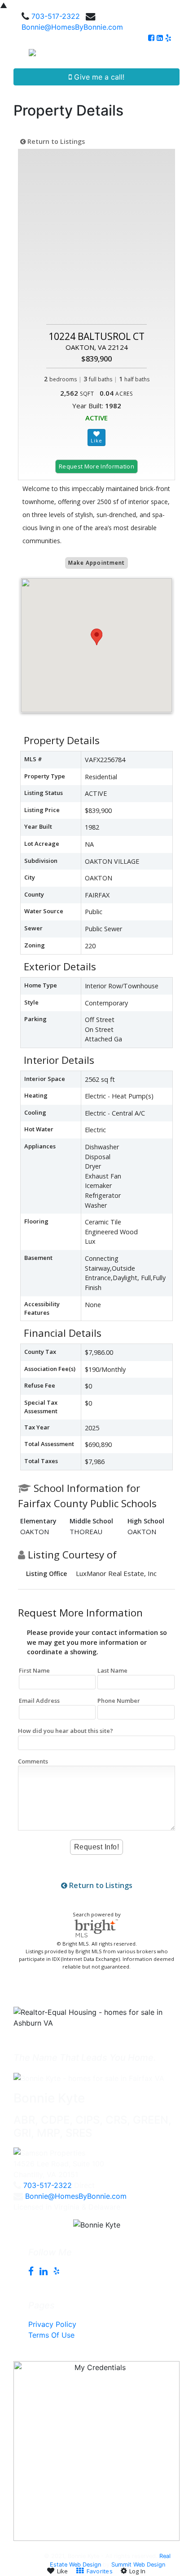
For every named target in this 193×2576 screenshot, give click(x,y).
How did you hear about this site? (66, 1731)
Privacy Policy (52, 2324)
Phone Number (119, 1701)
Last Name (112, 1670)
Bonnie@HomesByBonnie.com (72, 27)
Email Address (39, 1701)
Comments (33, 1761)
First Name (34, 1670)
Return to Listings (55, 141)
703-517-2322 (56, 16)
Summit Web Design (138, 2565)
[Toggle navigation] (176, 56)
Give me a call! (98, 77)
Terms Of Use (51, 2335)
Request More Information (96, 466)
